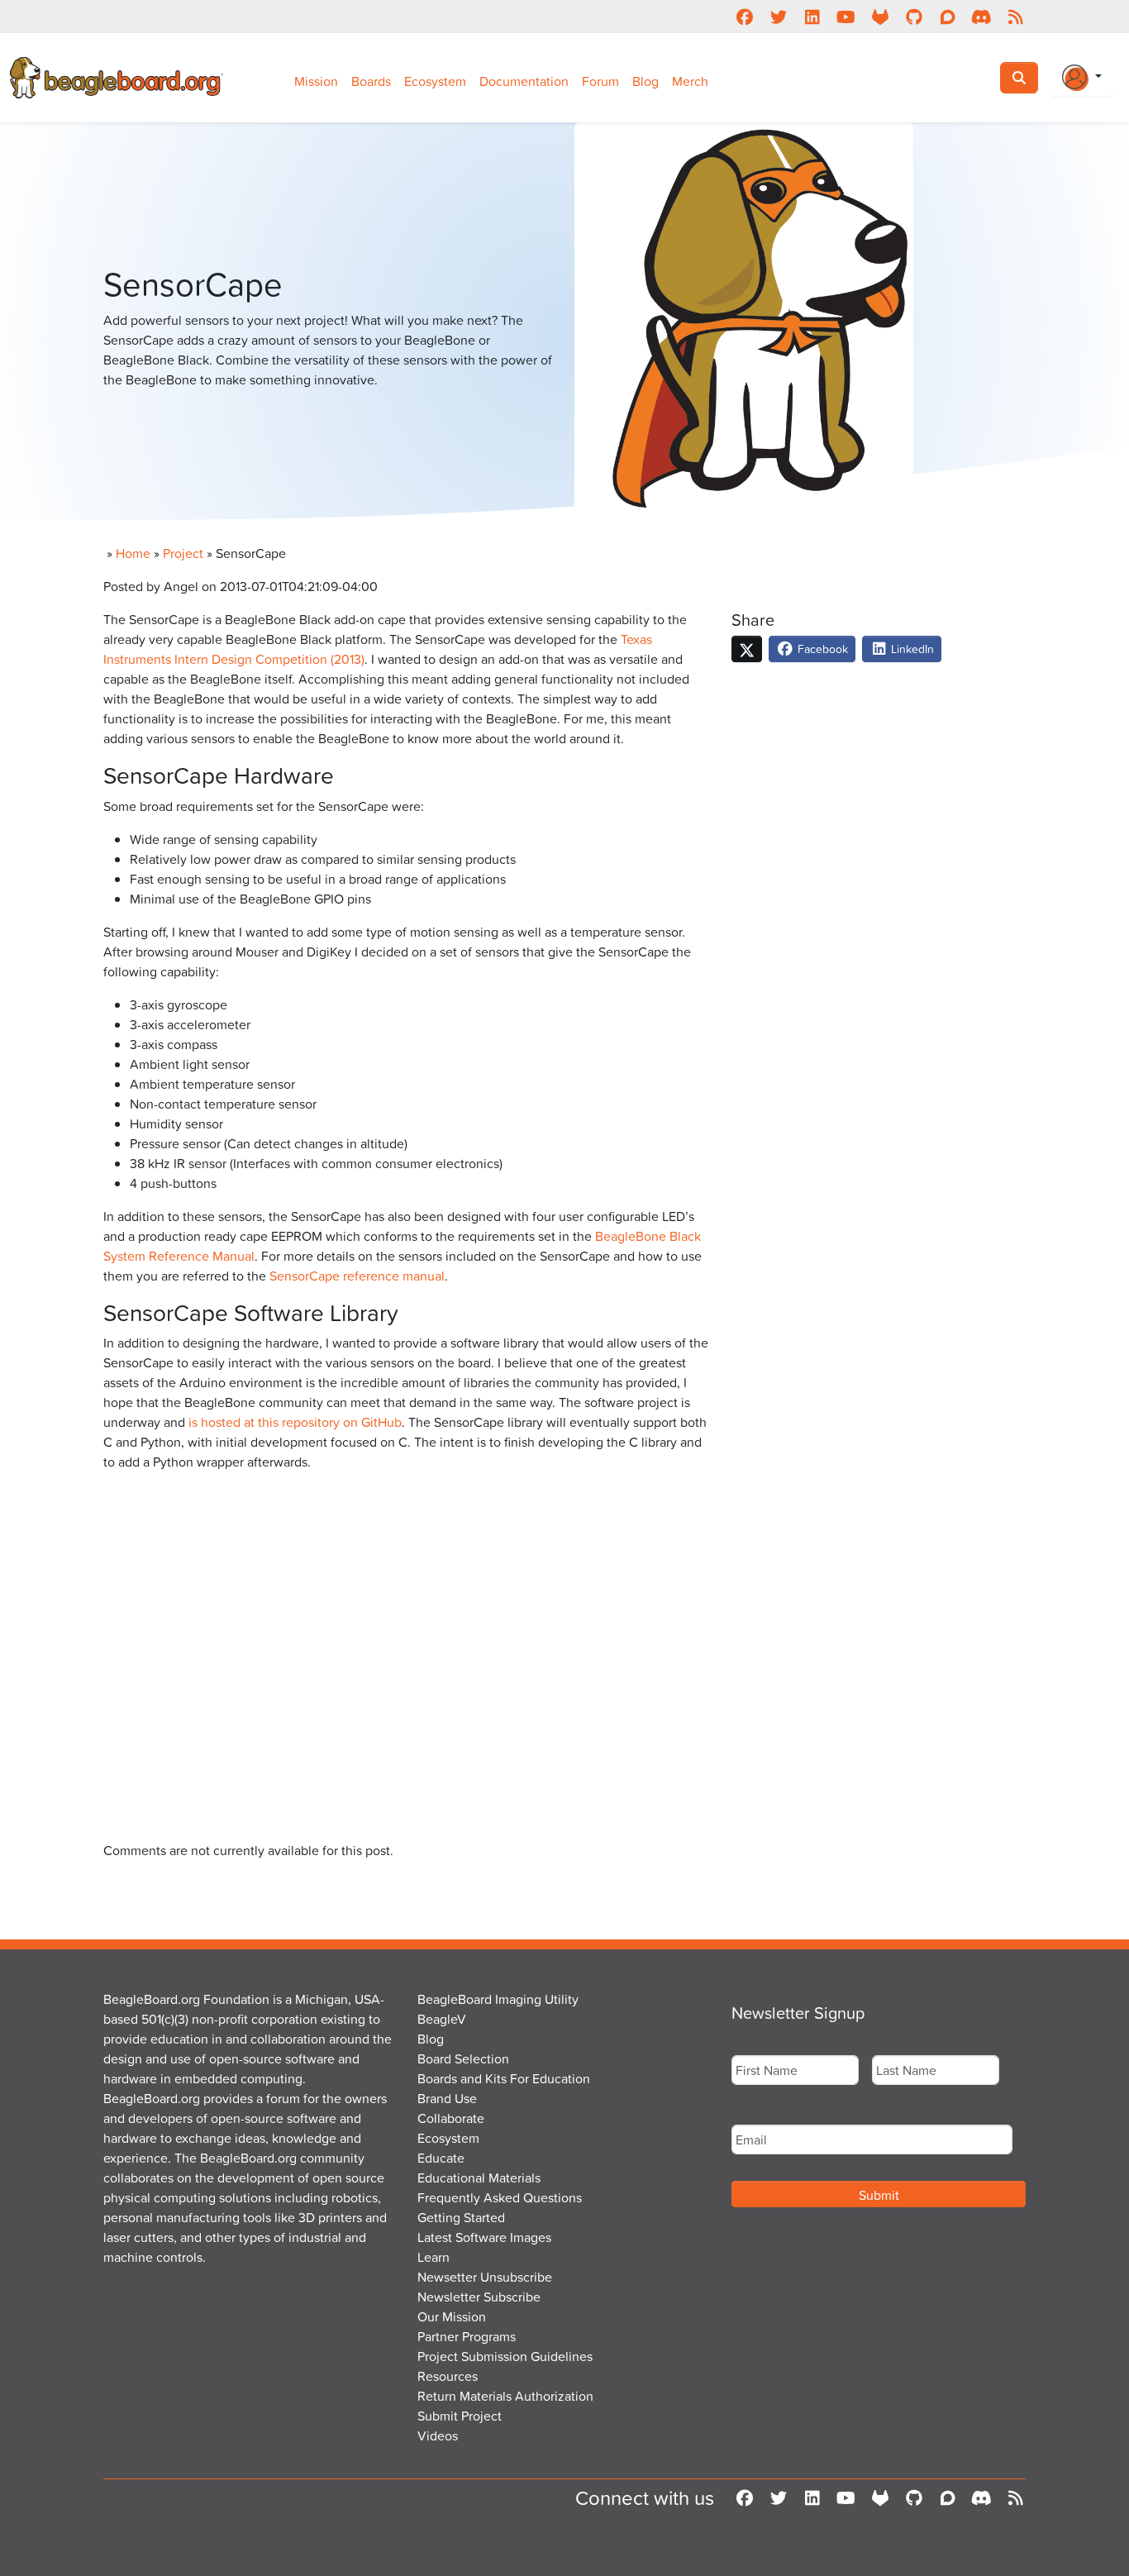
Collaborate (451, 2118)
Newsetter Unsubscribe (485, 2277)
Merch (690, 81)
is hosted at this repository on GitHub (295, 1422)
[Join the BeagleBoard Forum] (948, 17)
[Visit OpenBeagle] (880, 17)
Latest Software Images (484, 2237)
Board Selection (463, 2058)
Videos (438, 2435)
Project (183, 553)
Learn (433, 2257)
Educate (441, 2158)
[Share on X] (747, 649)
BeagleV (442, 2019)
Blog (645, 81)
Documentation (524, 81)
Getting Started (461, 2217)
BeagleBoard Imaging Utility (498, 1999)
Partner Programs (467, 2336)
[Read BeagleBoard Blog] (1015, 17)
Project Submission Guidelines (505, 2356)
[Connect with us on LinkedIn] (812, 17)
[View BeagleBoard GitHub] (914, 17)
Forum (600, 81)
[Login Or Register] (1082, 78)
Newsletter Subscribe (479, 2297)
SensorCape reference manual (357, 1276)
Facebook (821, 649)
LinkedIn (911, 649)
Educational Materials (479, 2178)
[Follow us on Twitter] (778, 17)
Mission (316, 81)
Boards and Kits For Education (504, 2078)
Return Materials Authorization (505, 2396)
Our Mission (452, 2316)
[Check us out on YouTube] (846, 17)
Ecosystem (435, 81)
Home (133, 553)
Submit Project (460, 2416)
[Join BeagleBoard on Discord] (981, 17)
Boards (371, 81)
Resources (448, 2376)
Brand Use (447, 2098)
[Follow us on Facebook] (744, 17)
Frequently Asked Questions (500, 2197)
